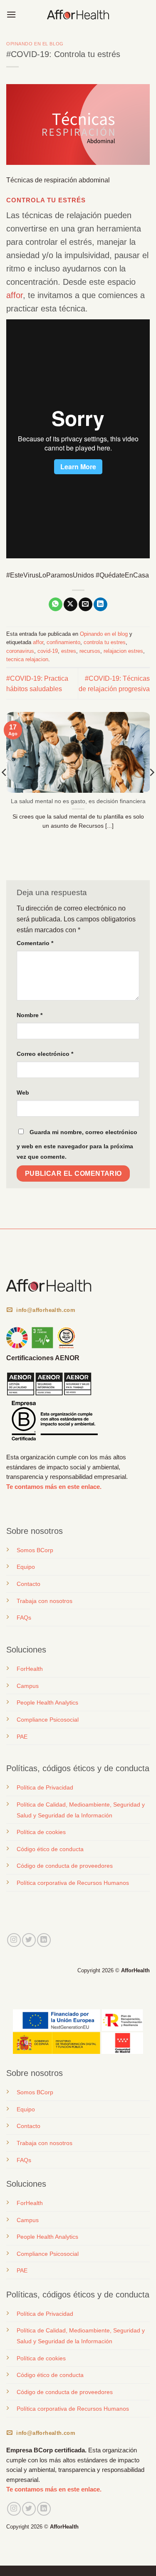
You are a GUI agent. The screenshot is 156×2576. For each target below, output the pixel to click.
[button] (11, 14)
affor (15, 295)
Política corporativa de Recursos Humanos (73, 1883)
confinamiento (63, 642)
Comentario (35, 943)
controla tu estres (105, 642)
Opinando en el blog (35, 44)
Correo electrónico (45, 1054)
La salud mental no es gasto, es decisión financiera (78, 801)
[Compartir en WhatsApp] (56, 605)
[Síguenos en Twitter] (29, 1940)
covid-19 (48, 651)
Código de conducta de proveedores (65, 1866)
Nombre (30, 1015)
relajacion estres (123, 651)
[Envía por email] (85, 605)
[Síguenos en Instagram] (14, 1940)
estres (69, 651)
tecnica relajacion (27, 659)
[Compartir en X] (71, 605)
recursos (90, 651)
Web (23, 1093)
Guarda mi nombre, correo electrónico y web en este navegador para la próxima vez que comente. (77, 1145)
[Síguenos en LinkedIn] (44, 1940)
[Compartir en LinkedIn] (100, 605)
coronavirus (20, 651)
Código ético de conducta (50, 1849)
